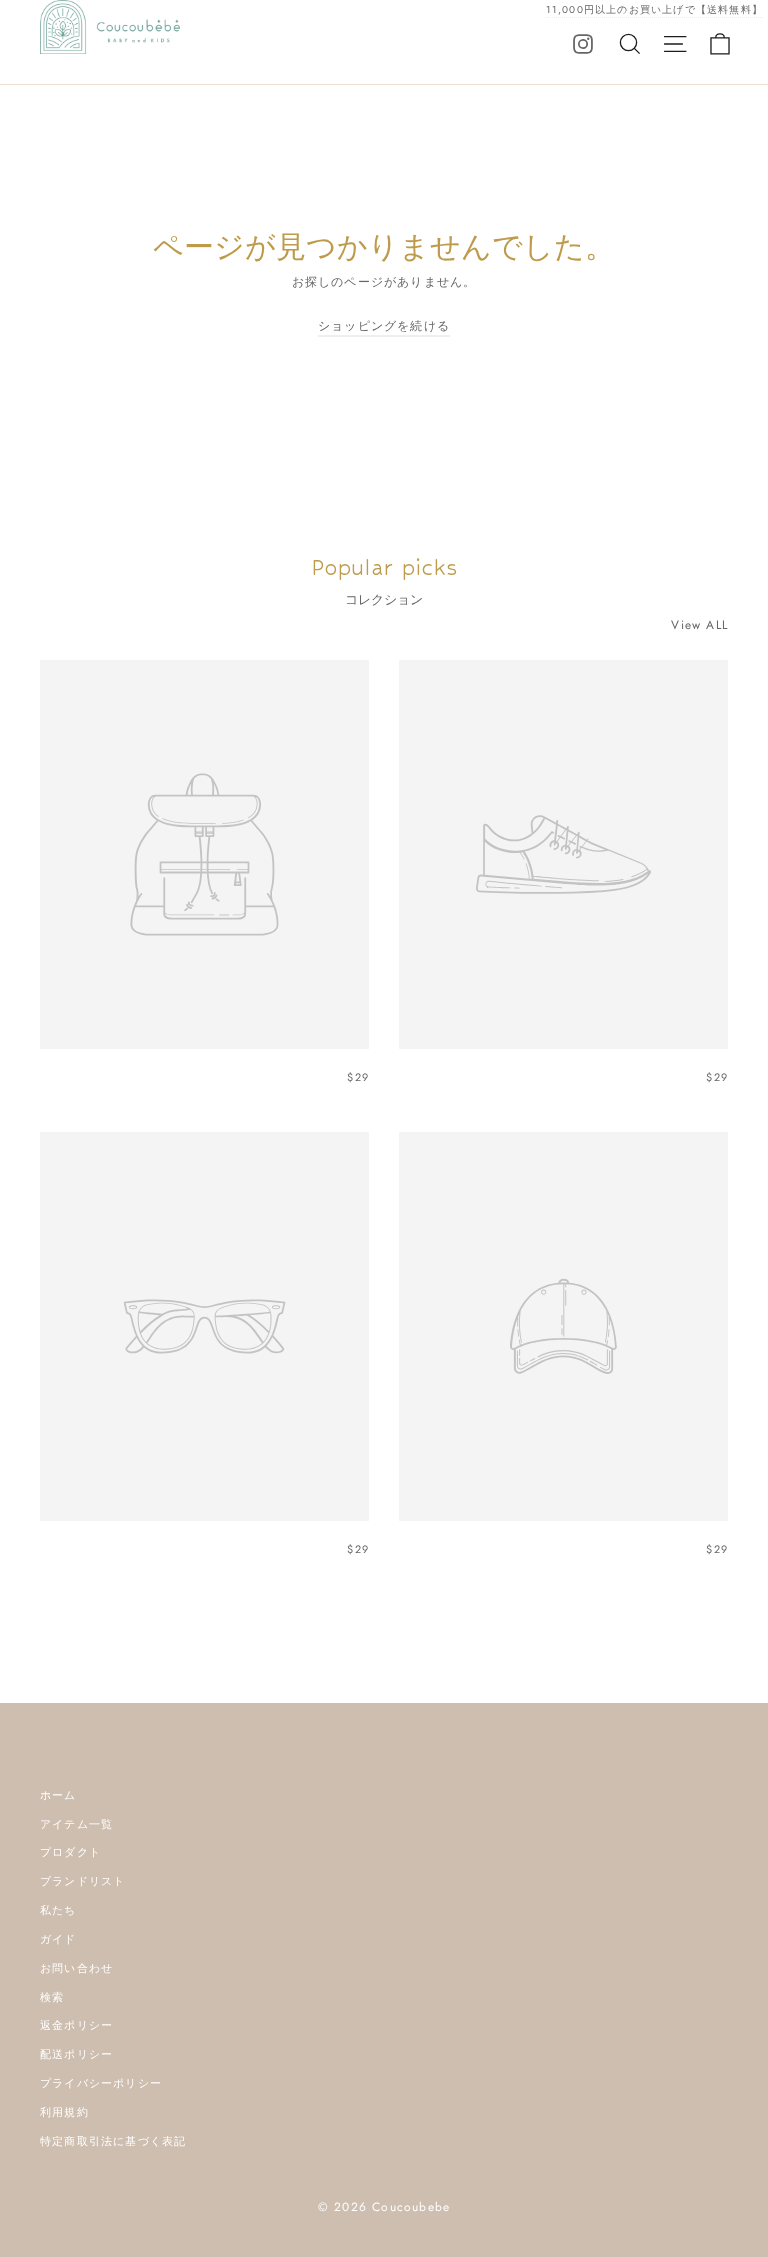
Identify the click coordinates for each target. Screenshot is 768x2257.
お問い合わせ (76, 1968)
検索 (52, 1997)
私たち (58, 1910)
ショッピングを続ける (384, 326)
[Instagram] (583, 43)
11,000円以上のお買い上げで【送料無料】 (654, 9)
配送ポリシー (76, 2054)
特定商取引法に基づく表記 (113, 2141)
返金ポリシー (76, 2025)
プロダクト (70, 1852)
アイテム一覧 (76, 1824)
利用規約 (64, 2112)
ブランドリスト (82, 1881)
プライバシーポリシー (101, 2083)
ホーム (58, 1795)
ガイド (58, 1939)
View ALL (699, 625)
